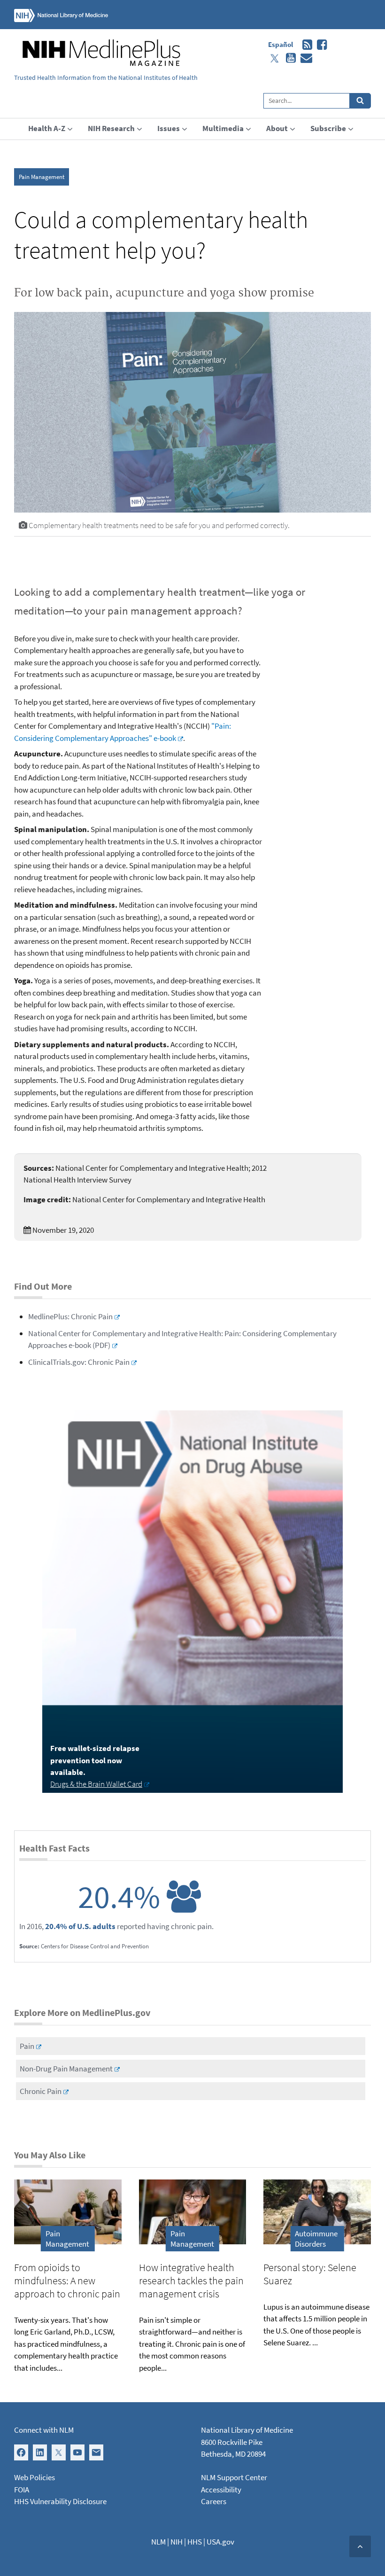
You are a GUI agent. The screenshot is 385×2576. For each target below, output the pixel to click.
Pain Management (42, 177)
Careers (214, 2501)
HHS (195, 2542)
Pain (27, 2046)
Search (360, 101)
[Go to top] (360, 2546)
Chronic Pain (41, 2091)
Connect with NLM (44, 2430)
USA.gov (220, 2542)
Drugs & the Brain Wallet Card (96, 1784)
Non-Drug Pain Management (66, 2069)
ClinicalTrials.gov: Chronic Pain (79, 1362)
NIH (177, 2542)
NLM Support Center (234, 2477)
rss (305, 45)
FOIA (22, 2490)
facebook (320, 45)
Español (281, 44)
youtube (289, 58)
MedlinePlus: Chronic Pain (70, 1316)
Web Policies (35, 2477)
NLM (158, 2542)
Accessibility (221, 2490)
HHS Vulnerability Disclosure (60, 2501)
